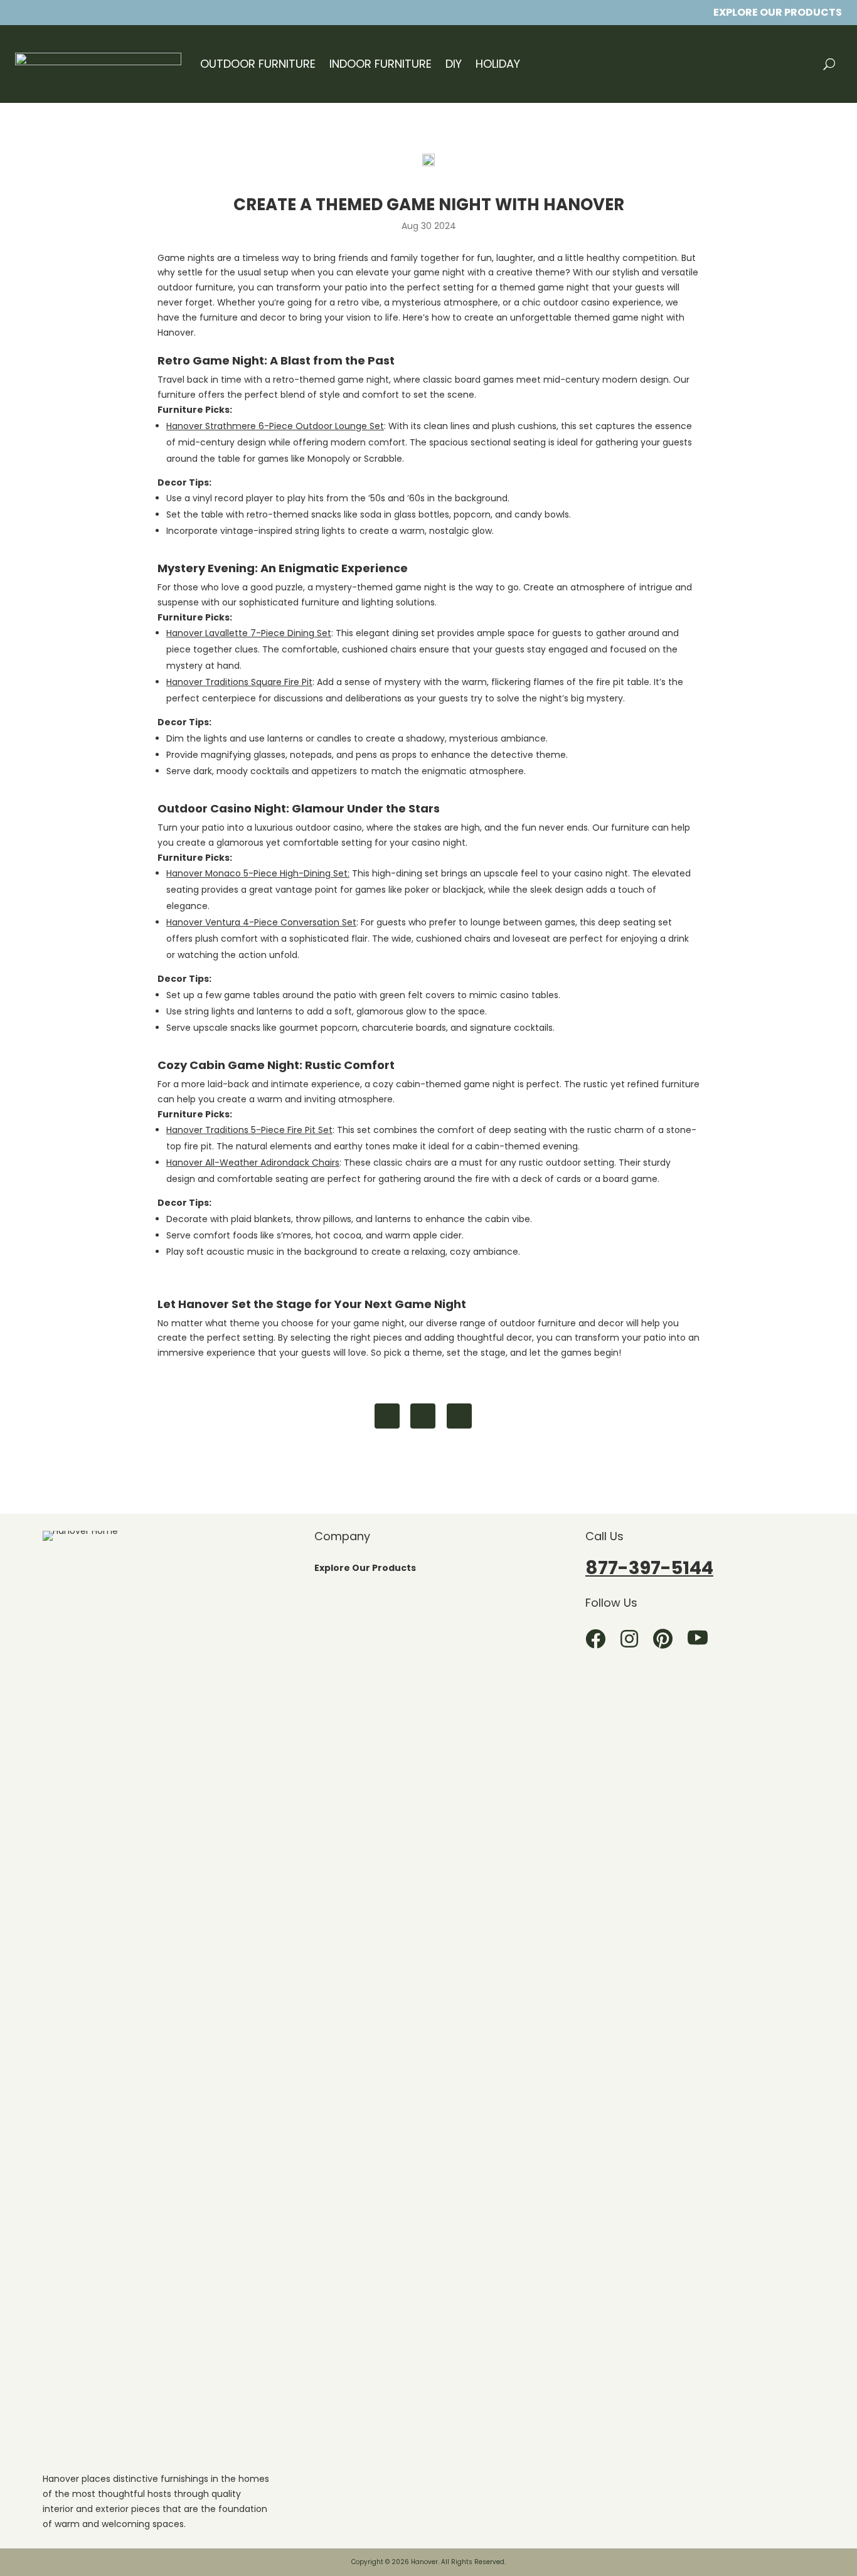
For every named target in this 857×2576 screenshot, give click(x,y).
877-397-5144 (649, 1568)
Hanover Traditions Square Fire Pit (239, 682)
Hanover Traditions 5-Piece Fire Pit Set (249, 1130)
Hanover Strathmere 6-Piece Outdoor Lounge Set (275, 426)
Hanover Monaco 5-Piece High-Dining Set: (258, 873)
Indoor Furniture (381, 64)
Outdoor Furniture (258, 64)
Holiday (498, 64)
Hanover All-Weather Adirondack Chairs (253, 1163)
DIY (454, 64)
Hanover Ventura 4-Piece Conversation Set (261, 922)
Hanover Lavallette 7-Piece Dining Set (249, 633)
